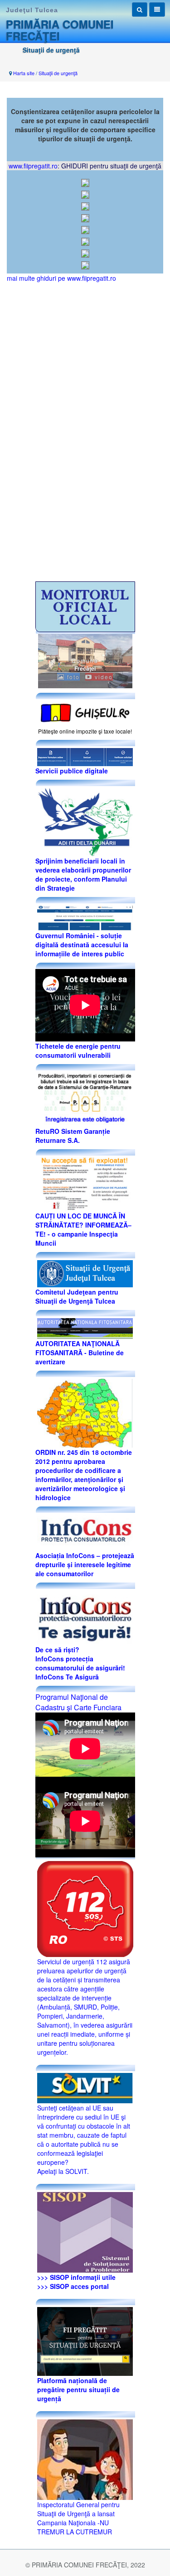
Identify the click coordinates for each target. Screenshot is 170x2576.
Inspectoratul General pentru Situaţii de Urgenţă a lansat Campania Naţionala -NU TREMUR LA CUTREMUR (78, 2518)
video (103, 677)
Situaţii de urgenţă (58, 73)
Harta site (24, 73)
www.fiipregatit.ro (33, 166)
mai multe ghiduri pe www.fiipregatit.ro (61, 278)
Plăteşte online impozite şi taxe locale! (85, 731)
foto (72, 677)
